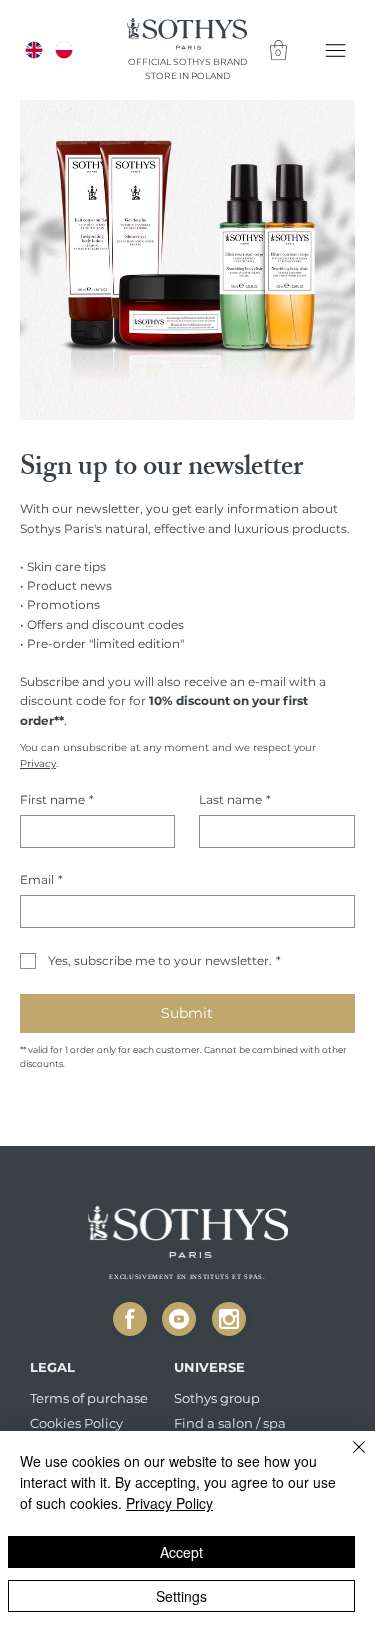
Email (41, 879)
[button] (278, 50)
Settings (181, 1596)
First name (57, 799)
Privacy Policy (169, 1503)
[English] (34, 50)
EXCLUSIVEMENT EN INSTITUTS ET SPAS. (187, 1276)
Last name (235, 799)
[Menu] (337, 50)
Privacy (38, 763)
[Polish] (63, 50)
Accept (181, 1552)
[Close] (130, 1319)
